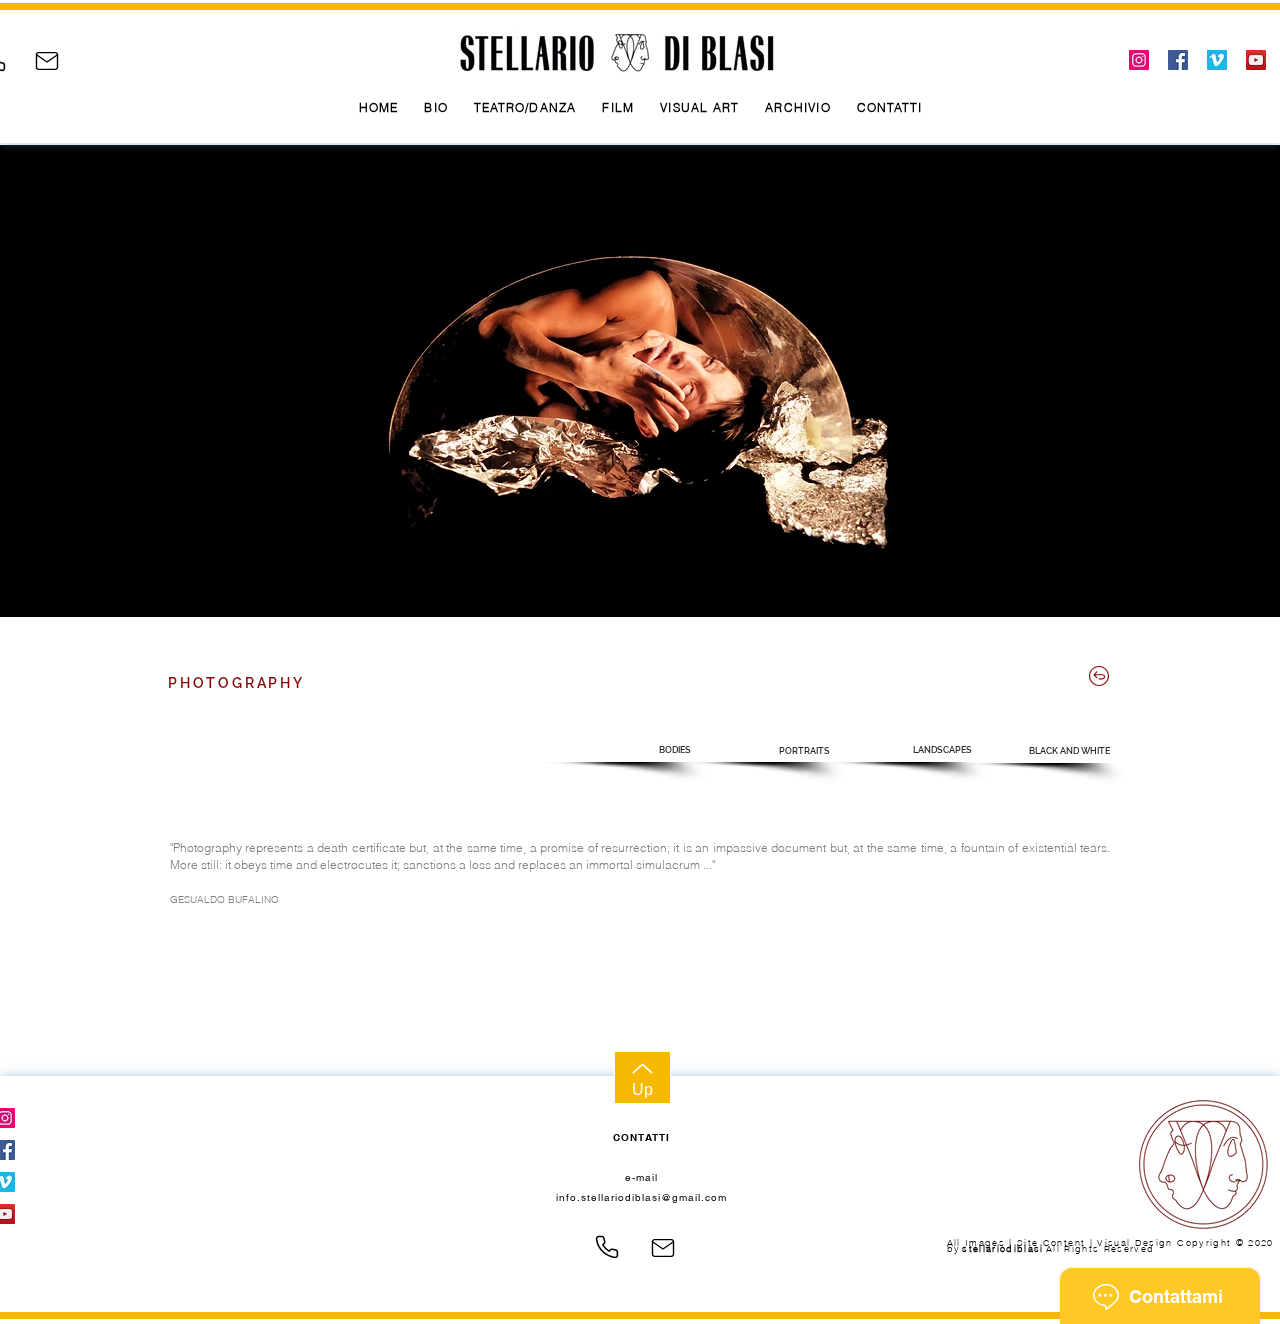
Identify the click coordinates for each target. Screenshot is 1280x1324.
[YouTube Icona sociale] (1256, 60)
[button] (621, 750)
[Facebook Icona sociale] (1178, 60)
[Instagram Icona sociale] (1139, 60)
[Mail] (47, 61)
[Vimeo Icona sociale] (1217, 60)
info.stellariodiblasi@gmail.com (641, 1197)
